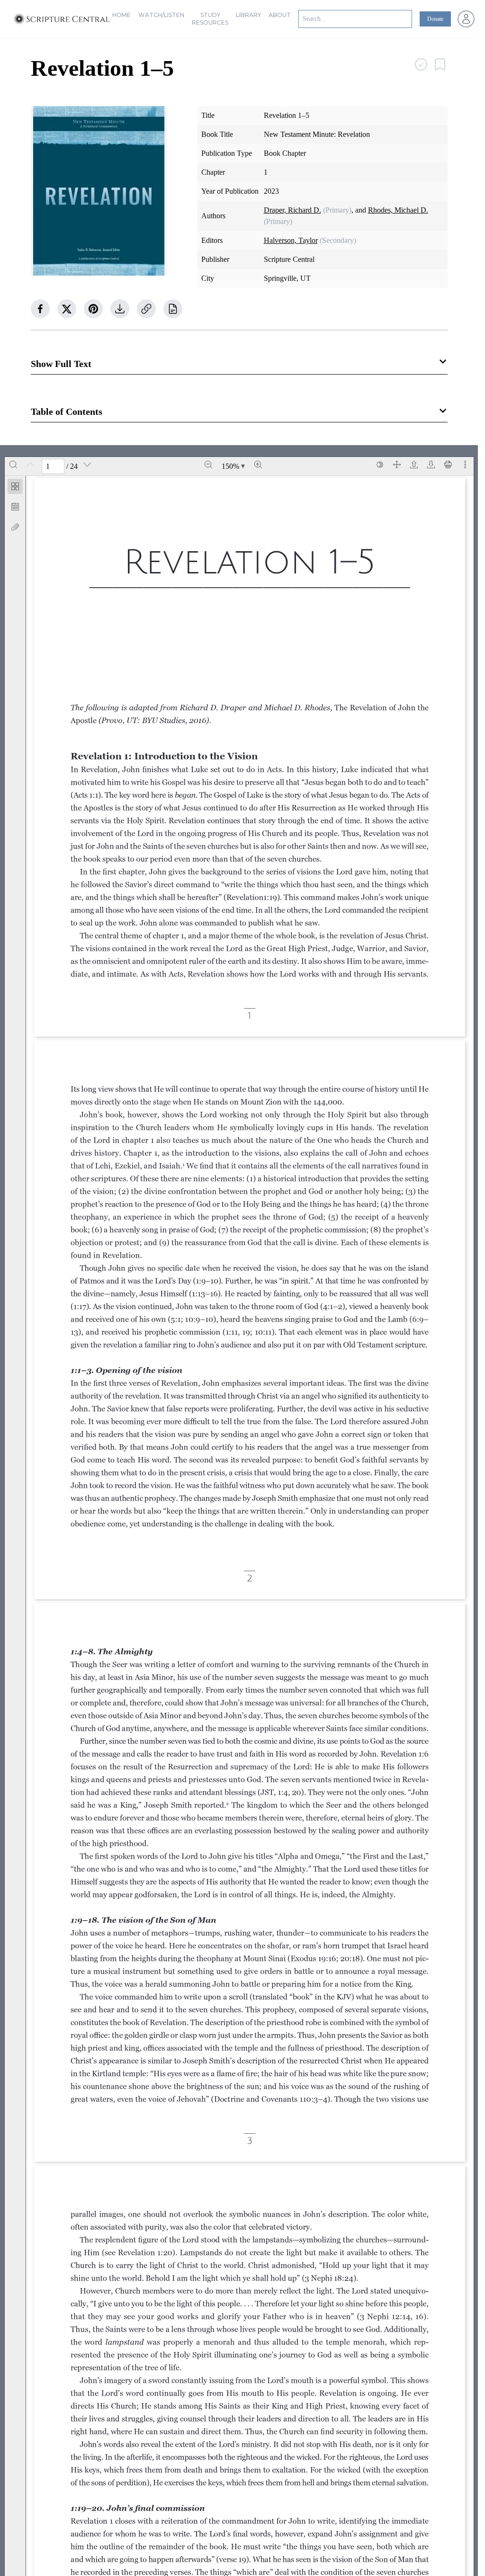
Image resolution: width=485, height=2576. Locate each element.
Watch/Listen (161, 15)
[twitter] (67, 309)
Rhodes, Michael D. (398, 210)
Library (248, 15)
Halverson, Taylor (291, 240)
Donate (435, 19)
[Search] (13, 465)
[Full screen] (397, 465)
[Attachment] (15, 527)
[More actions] (465, 465)
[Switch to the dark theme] (380, 465)
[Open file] (414, 465)
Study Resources (210, 19)
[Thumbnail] (15, 486)
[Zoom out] (208, 465)
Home (121, 15)
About (280, 15)
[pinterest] (93, 309)
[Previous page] (30, 465)
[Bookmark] (15, 507)
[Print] (448, 465)
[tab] (15, 488)
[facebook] (40, 309)
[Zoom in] (258, 465)
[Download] (431, 465)
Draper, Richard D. (292, 210)
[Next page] (87, 465)
